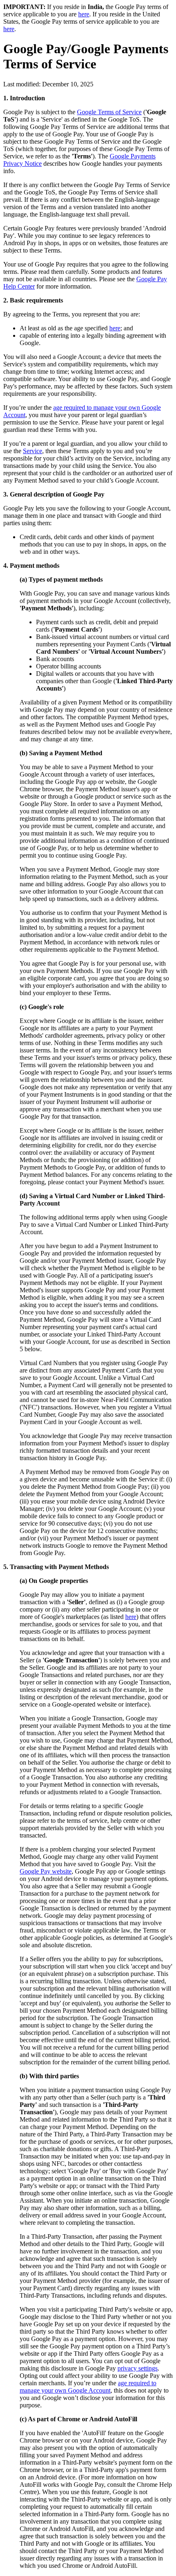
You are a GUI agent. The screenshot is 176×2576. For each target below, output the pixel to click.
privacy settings (138, 2368)
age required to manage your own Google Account (88, 2387)
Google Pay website (46, 1871)
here (84, 14)
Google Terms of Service (109, 112)
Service (33, 451)
